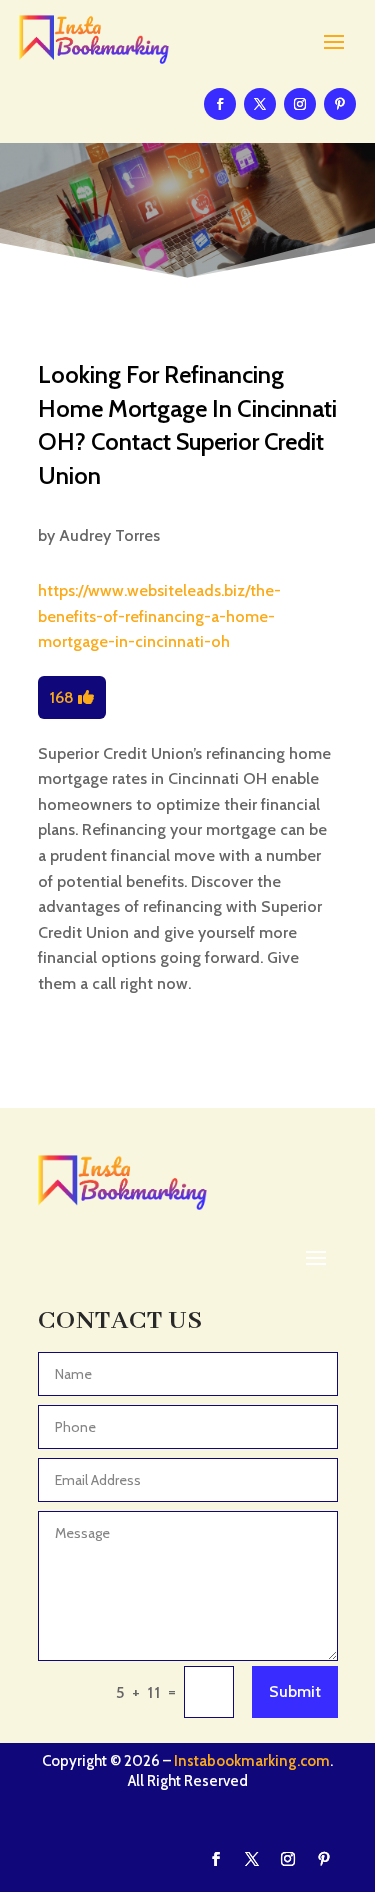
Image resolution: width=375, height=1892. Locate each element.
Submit (295, 1691)
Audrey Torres (109, 535)
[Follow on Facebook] (220, 104)
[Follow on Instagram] (300, 104)
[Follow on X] (260, 104)
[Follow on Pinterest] (340, 104)
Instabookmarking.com (252, 1761)
